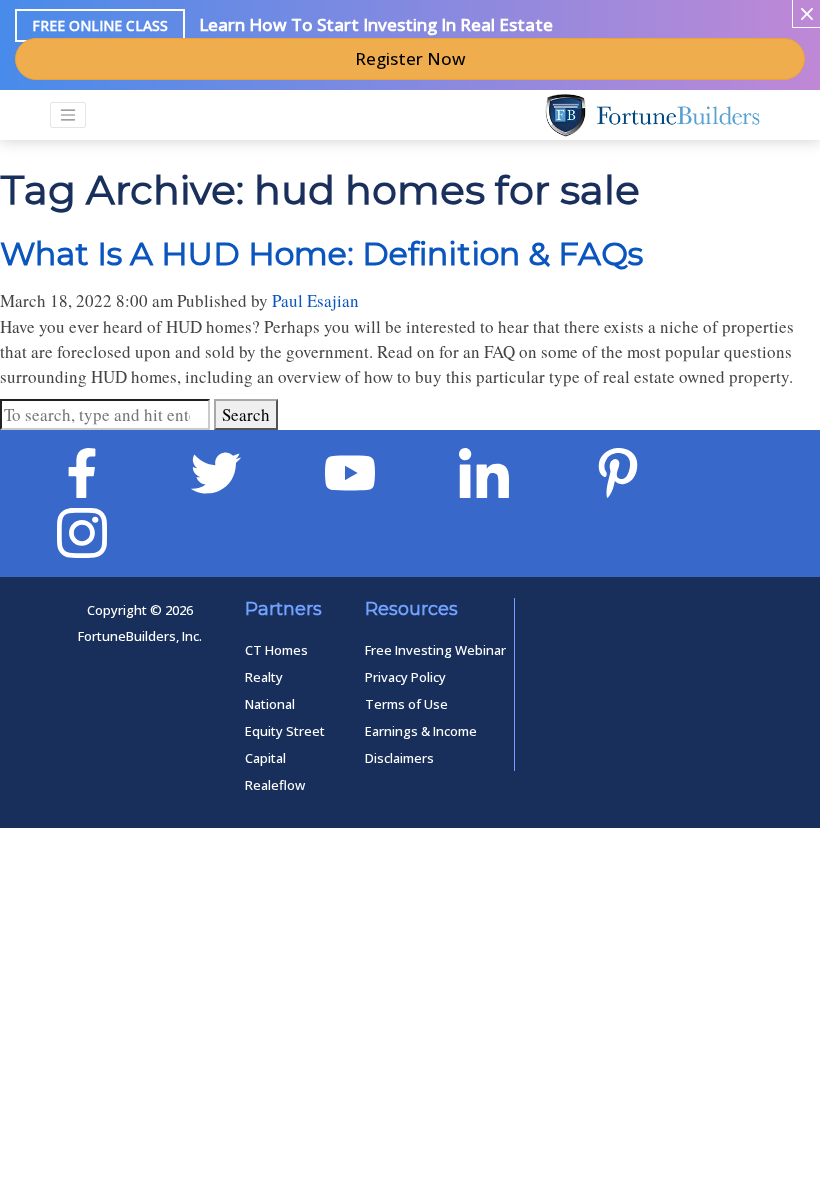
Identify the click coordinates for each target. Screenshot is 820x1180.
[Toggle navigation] (68, 115)
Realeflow (275, 785)
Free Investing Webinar (435, 650)
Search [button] (246, 414)
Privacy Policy (405, 677)
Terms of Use (406, 704)
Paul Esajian (315, 300)
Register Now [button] (410, 58)
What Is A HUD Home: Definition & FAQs (321, 253)
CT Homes (276, 650)
